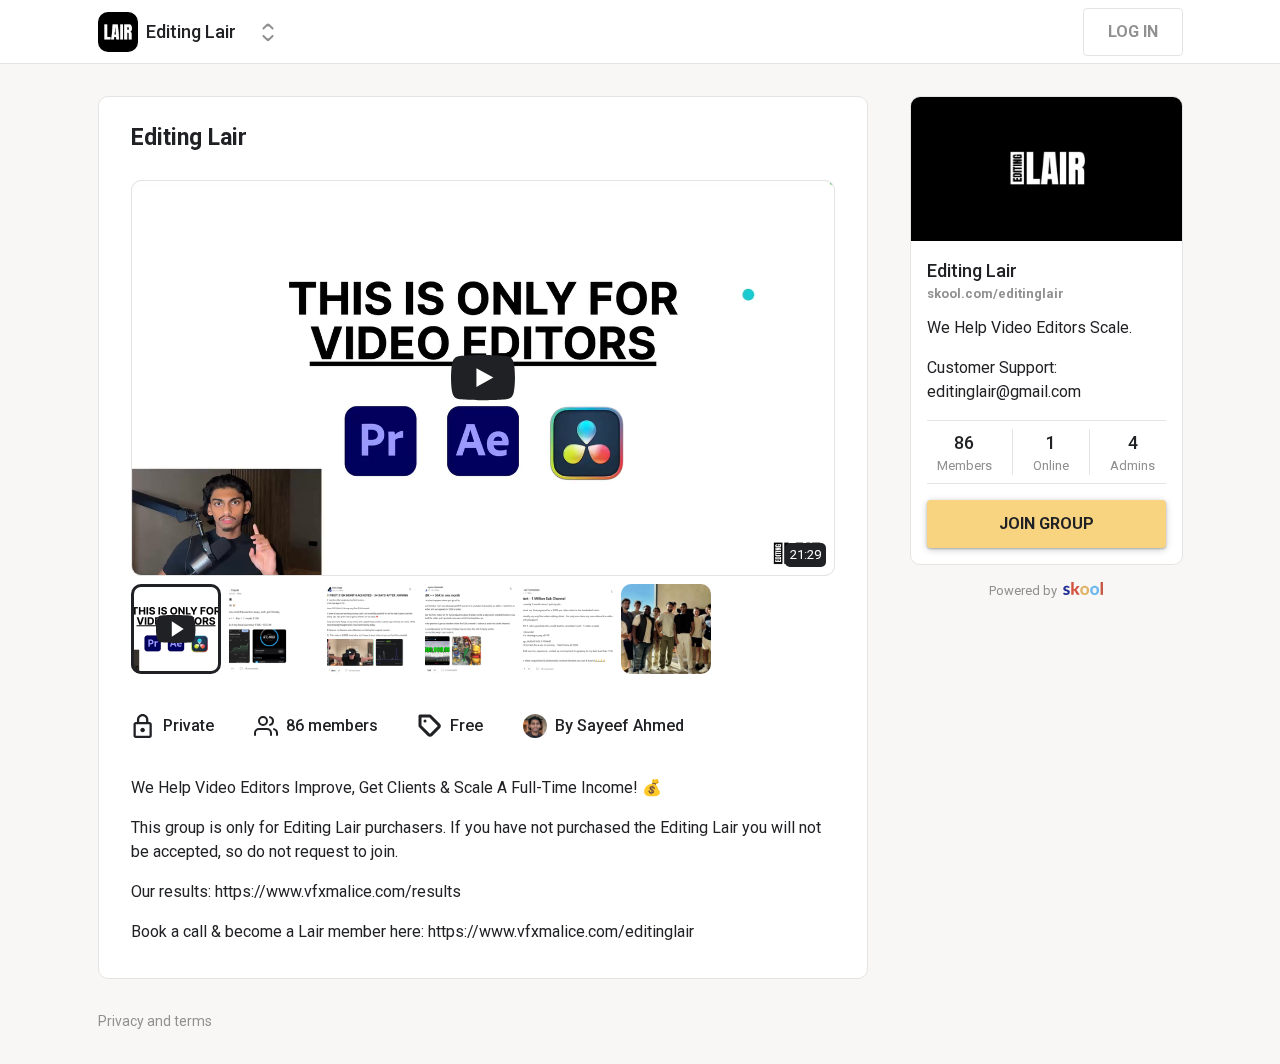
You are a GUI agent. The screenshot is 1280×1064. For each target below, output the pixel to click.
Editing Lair (972, 270)
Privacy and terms (155, 1021)
